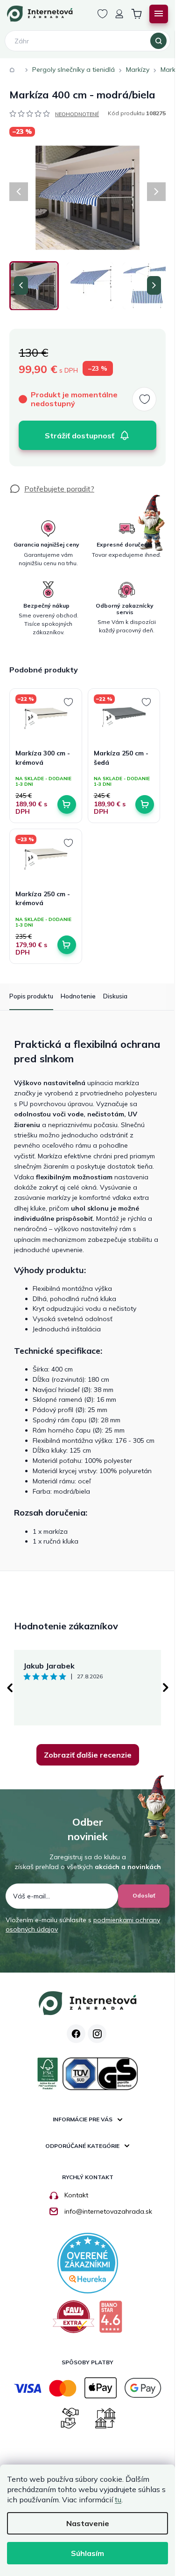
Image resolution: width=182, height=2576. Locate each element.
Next (166, 1688)
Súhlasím (87, 2553)
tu (118, 2500)
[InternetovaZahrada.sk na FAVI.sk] (73, 2320)
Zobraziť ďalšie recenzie (88, 1755)
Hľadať (158, 41)
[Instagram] (97, 2034)
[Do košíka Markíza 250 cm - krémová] (67, 945)
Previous (9, 1688)
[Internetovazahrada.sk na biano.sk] (111, 2320)
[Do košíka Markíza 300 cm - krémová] (67, 804)
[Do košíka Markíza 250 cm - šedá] (145, 804)
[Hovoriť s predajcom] (52, 489)
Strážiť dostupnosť (80, 436)
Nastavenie (88, 2523)
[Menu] (159, 14)
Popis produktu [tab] (31, 996)
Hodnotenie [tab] (78, 996)
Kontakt (76, 2195)
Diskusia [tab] (115, 996)
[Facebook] (76, 2034)
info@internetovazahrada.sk (108, 2211)
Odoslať (144, 1895)
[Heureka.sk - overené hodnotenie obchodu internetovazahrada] (88, 2262)
